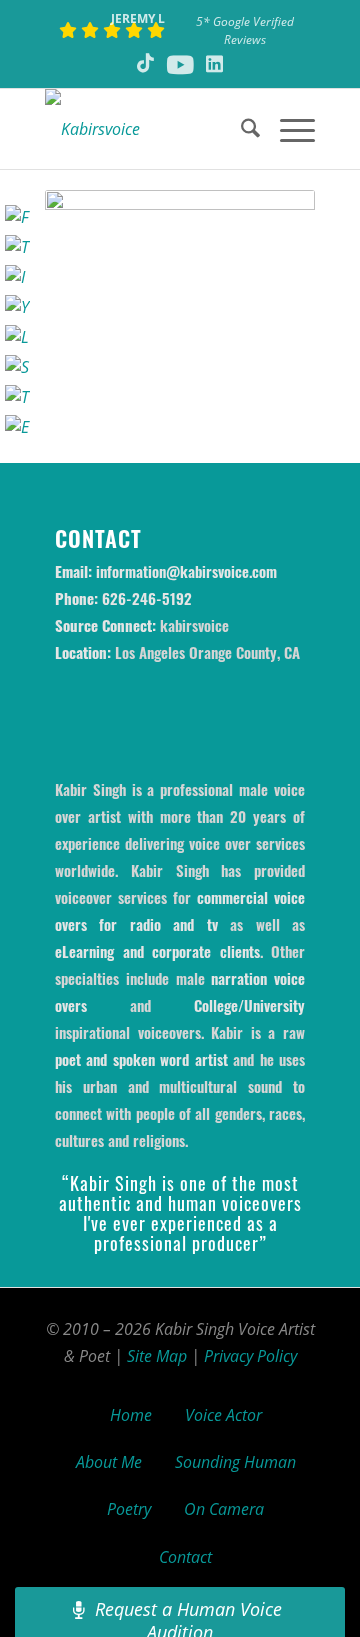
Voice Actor (223, 1415)
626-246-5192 (147, 598)
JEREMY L (138, 18)
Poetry (129, 1509)
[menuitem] (240, 129)
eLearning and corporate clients (157, 951)
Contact (185, 1557)
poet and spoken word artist (141, 1059)
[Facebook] (17, 217)
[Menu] (287, 129)
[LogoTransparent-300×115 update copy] (153, 129)
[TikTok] (17, 397)
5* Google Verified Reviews (245, 30)
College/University (249, 1005)
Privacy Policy (250, 1356)
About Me (109, 1462)
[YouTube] (17, 307)
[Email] (17, 427)
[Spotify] (17, 367)
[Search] (240, 129)
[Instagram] (17, 277)
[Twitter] (17, 247)
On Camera (224, 1509)
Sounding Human (235, 1462)
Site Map (157, 1356)
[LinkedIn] (17, 337)
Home (131, 1415)
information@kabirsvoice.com (186, 571)
